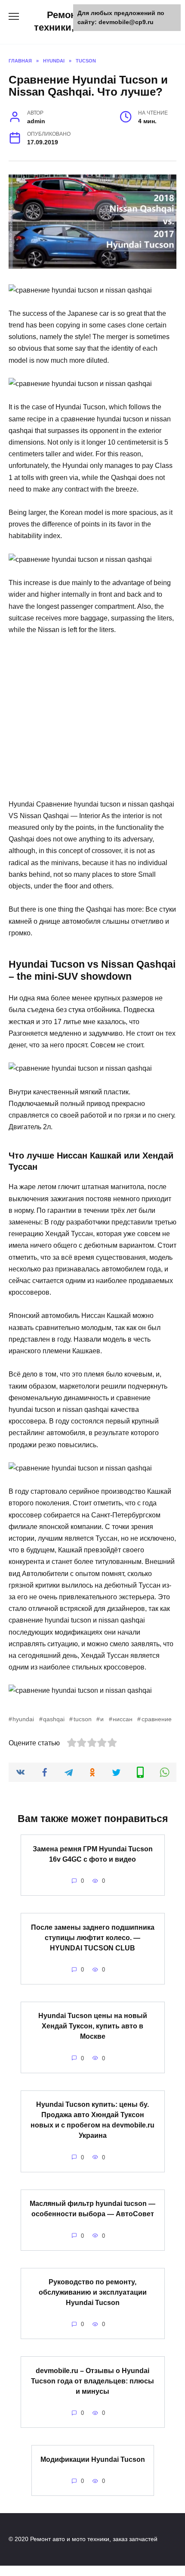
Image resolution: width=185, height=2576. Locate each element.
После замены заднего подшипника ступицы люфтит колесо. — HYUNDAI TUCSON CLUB (93, 1937)
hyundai (23, 1719)
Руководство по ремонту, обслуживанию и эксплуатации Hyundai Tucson (93, 2292)
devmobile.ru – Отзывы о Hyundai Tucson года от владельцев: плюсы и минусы (92, 2381)
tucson (82, 1719)
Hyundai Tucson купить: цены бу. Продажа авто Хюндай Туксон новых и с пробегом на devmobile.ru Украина (92, 2120)
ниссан (123, 1719)
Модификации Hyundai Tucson (93, 2459)
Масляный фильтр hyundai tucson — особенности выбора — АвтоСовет (92, 2209)
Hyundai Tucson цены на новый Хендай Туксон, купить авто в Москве (93, 2026)
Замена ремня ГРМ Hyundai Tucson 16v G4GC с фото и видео (93, 1854)
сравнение (156, 1719)
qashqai (54, 1719)
